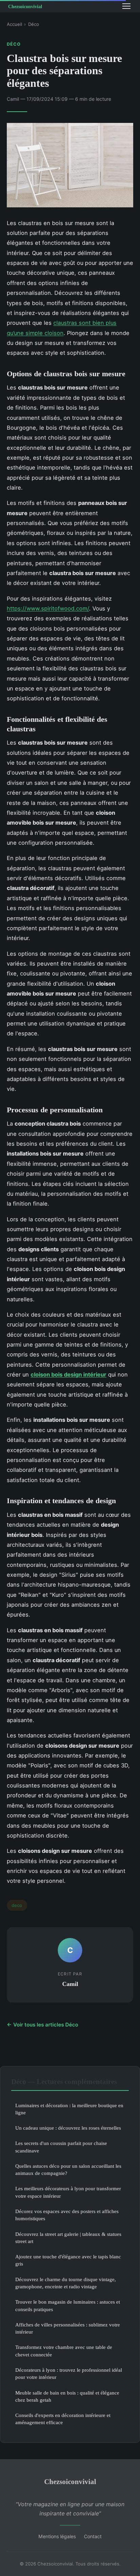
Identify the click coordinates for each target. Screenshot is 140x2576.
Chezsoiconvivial (70, 2482)
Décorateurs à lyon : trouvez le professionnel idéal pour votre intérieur (69, 2373)
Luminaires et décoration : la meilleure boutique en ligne (69, 2109)
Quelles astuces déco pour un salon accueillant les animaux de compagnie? (68, 2169)
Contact (93, 2536)
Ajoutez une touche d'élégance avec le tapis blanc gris (68, 2260)
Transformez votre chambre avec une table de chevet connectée (64, 2351)
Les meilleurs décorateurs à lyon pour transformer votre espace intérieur (68, 2192)
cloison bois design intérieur (68, 1374)
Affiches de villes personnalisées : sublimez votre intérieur (68, 2328)
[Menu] (126, 6)
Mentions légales (57, 2536)
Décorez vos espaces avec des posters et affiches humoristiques (67, 2215)
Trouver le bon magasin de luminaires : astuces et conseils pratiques (68, 2305)
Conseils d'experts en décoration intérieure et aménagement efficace (63, 2419)
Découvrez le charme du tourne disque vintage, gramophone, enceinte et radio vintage (66, 2283)
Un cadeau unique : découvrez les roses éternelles (68, 2128)
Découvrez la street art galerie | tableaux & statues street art (68, 2238)
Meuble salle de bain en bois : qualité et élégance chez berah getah (67, 2396)
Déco (34, 24)
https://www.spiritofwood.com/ (48, 608)
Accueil (14, 24)
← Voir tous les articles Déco (42, 2025)
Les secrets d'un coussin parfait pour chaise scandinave (61, 2147)
